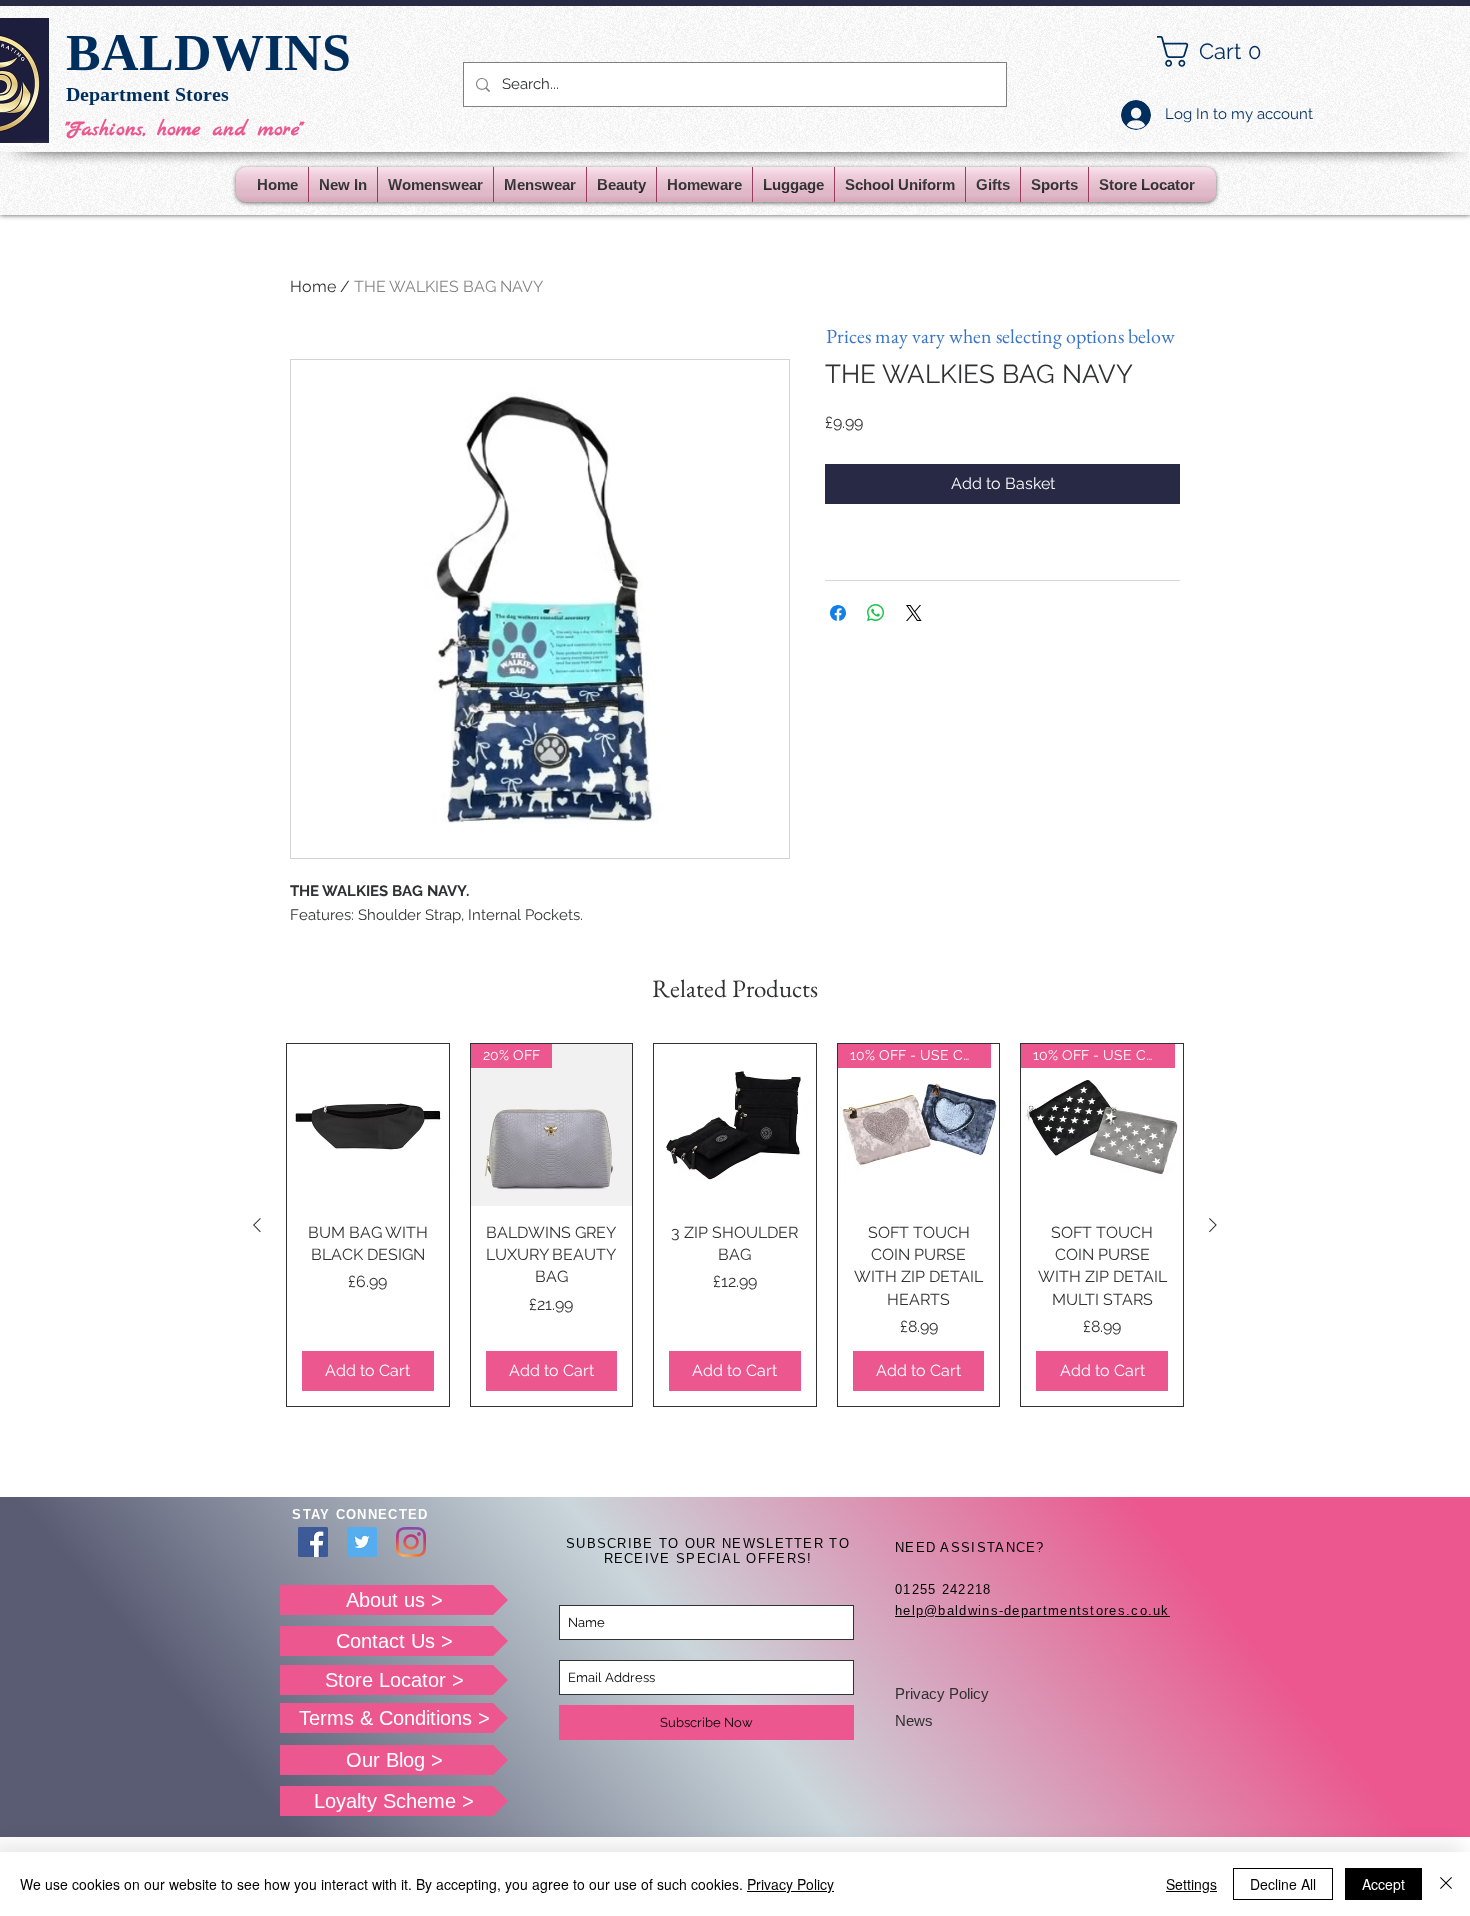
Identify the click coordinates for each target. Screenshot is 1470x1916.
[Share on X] (914, 613)
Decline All (1283, 1884)
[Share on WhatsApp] (876, 613)
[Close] (1446, 1884)
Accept (1383, 1884)
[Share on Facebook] (838, 613)
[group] (735, 1225)
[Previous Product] (257, 1225)
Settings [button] (1191, 1884)
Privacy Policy (942, 1693)
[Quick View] (368, 1125)
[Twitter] (362, 1542)
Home (313, 286)
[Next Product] (1213, 1225)
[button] (1225, 51)
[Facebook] (313, 1542)
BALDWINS (208, 52)
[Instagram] (411, 1542)
